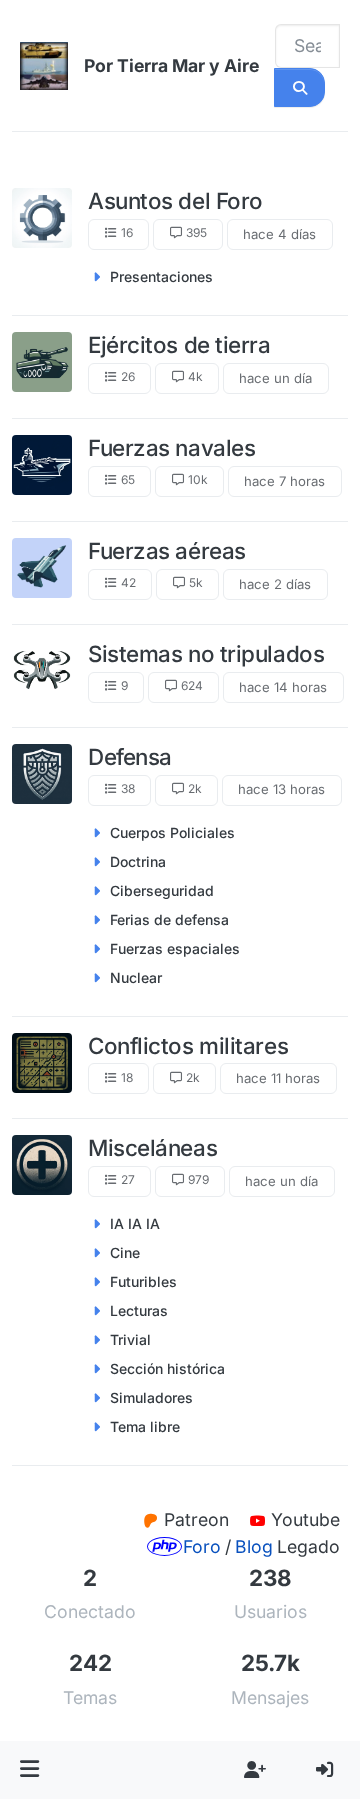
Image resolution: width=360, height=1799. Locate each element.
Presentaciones (161, 276)
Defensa (130, 756)
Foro (202, 1546)
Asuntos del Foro (175, 200)
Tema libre (145, 1426)
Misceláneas (152, 1147)
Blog (254, 1546)
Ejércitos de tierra (179, 344)
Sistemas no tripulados (206, 653)
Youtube (305, 1519)
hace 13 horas (281, 789)
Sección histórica (167, 1368)
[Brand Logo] (44, 66)
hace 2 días (275, 584)
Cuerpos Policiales (172, 832)
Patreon (199, 1519)
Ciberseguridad (162, 890)
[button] (30, 1770)
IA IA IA (135, 1223)
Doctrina (138, 861)
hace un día (275, 378)
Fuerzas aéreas (167, 550)
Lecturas (139, 1310)
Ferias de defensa (169, 919)
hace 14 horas (283, 687)
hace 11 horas (278, 1078)
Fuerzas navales (171, 447)
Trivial (130, 1339)
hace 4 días (279, 234)
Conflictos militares (188, 1045)
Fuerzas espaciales (175, 948)
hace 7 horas (284, 481)
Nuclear (136, 977)
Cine (125, 1252)
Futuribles (143, 1281)
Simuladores (151, 1397)
